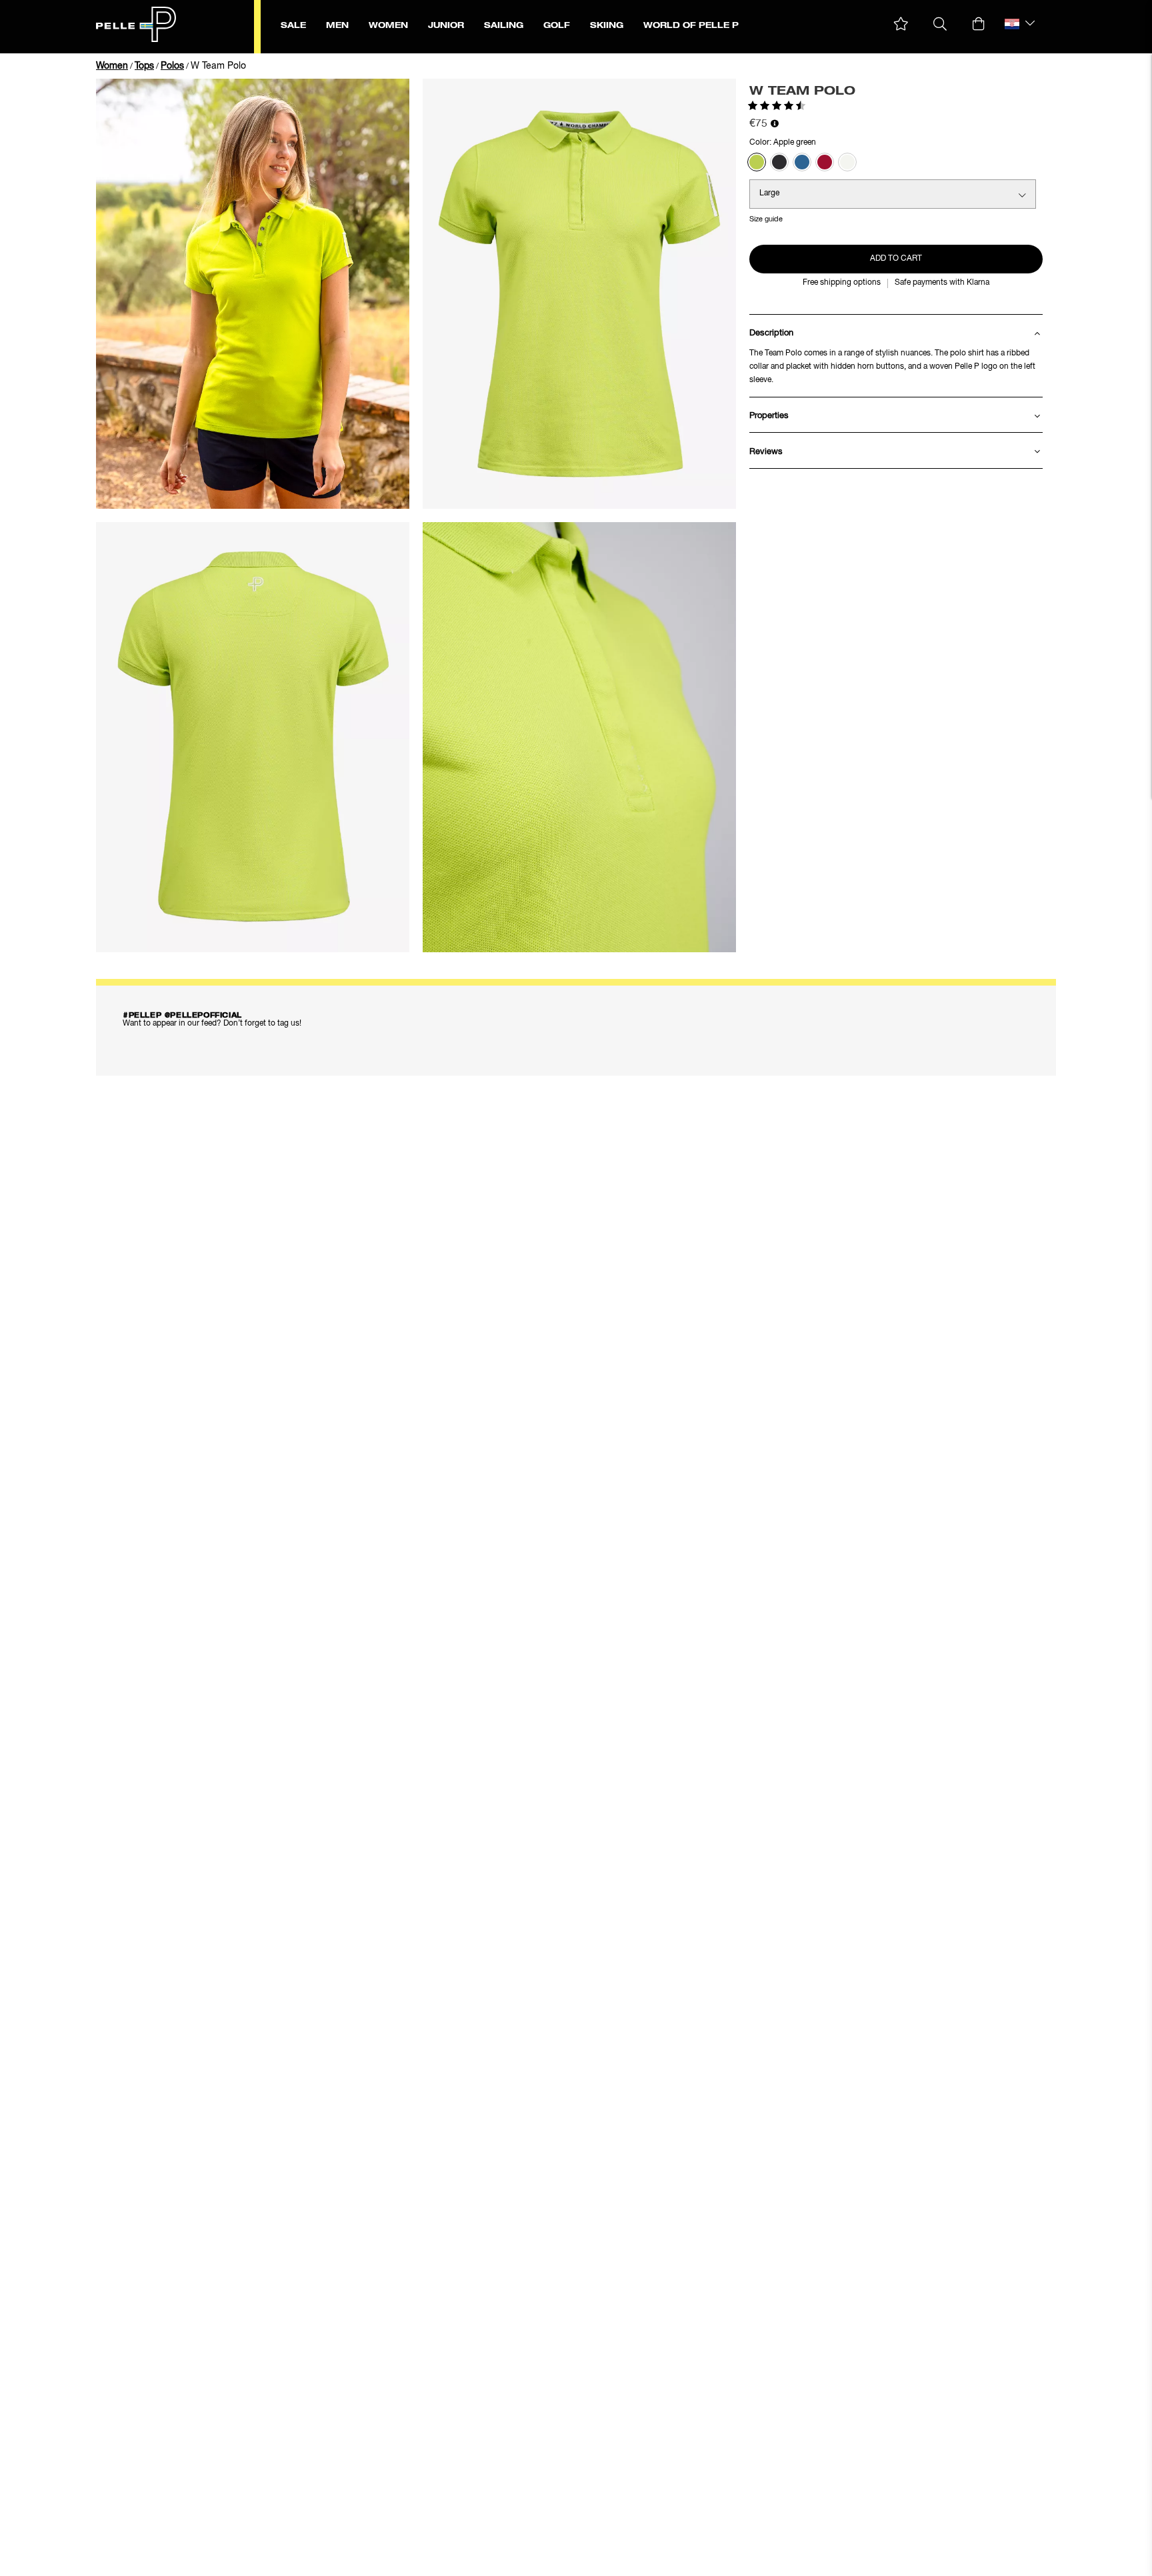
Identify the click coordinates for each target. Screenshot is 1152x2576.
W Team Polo (218, 66)
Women (112, 66)
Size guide (766, 219)
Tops (144, 66)
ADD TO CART (896, 259)
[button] (901, 24)
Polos (172, 66)
